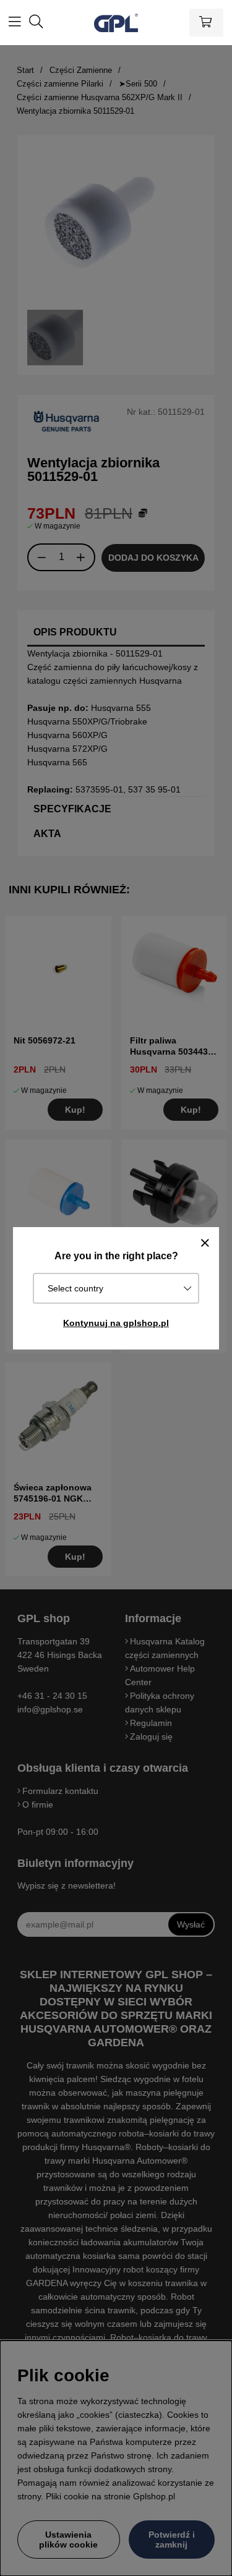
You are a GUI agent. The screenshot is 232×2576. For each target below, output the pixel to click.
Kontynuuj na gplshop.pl (116, 1323)
